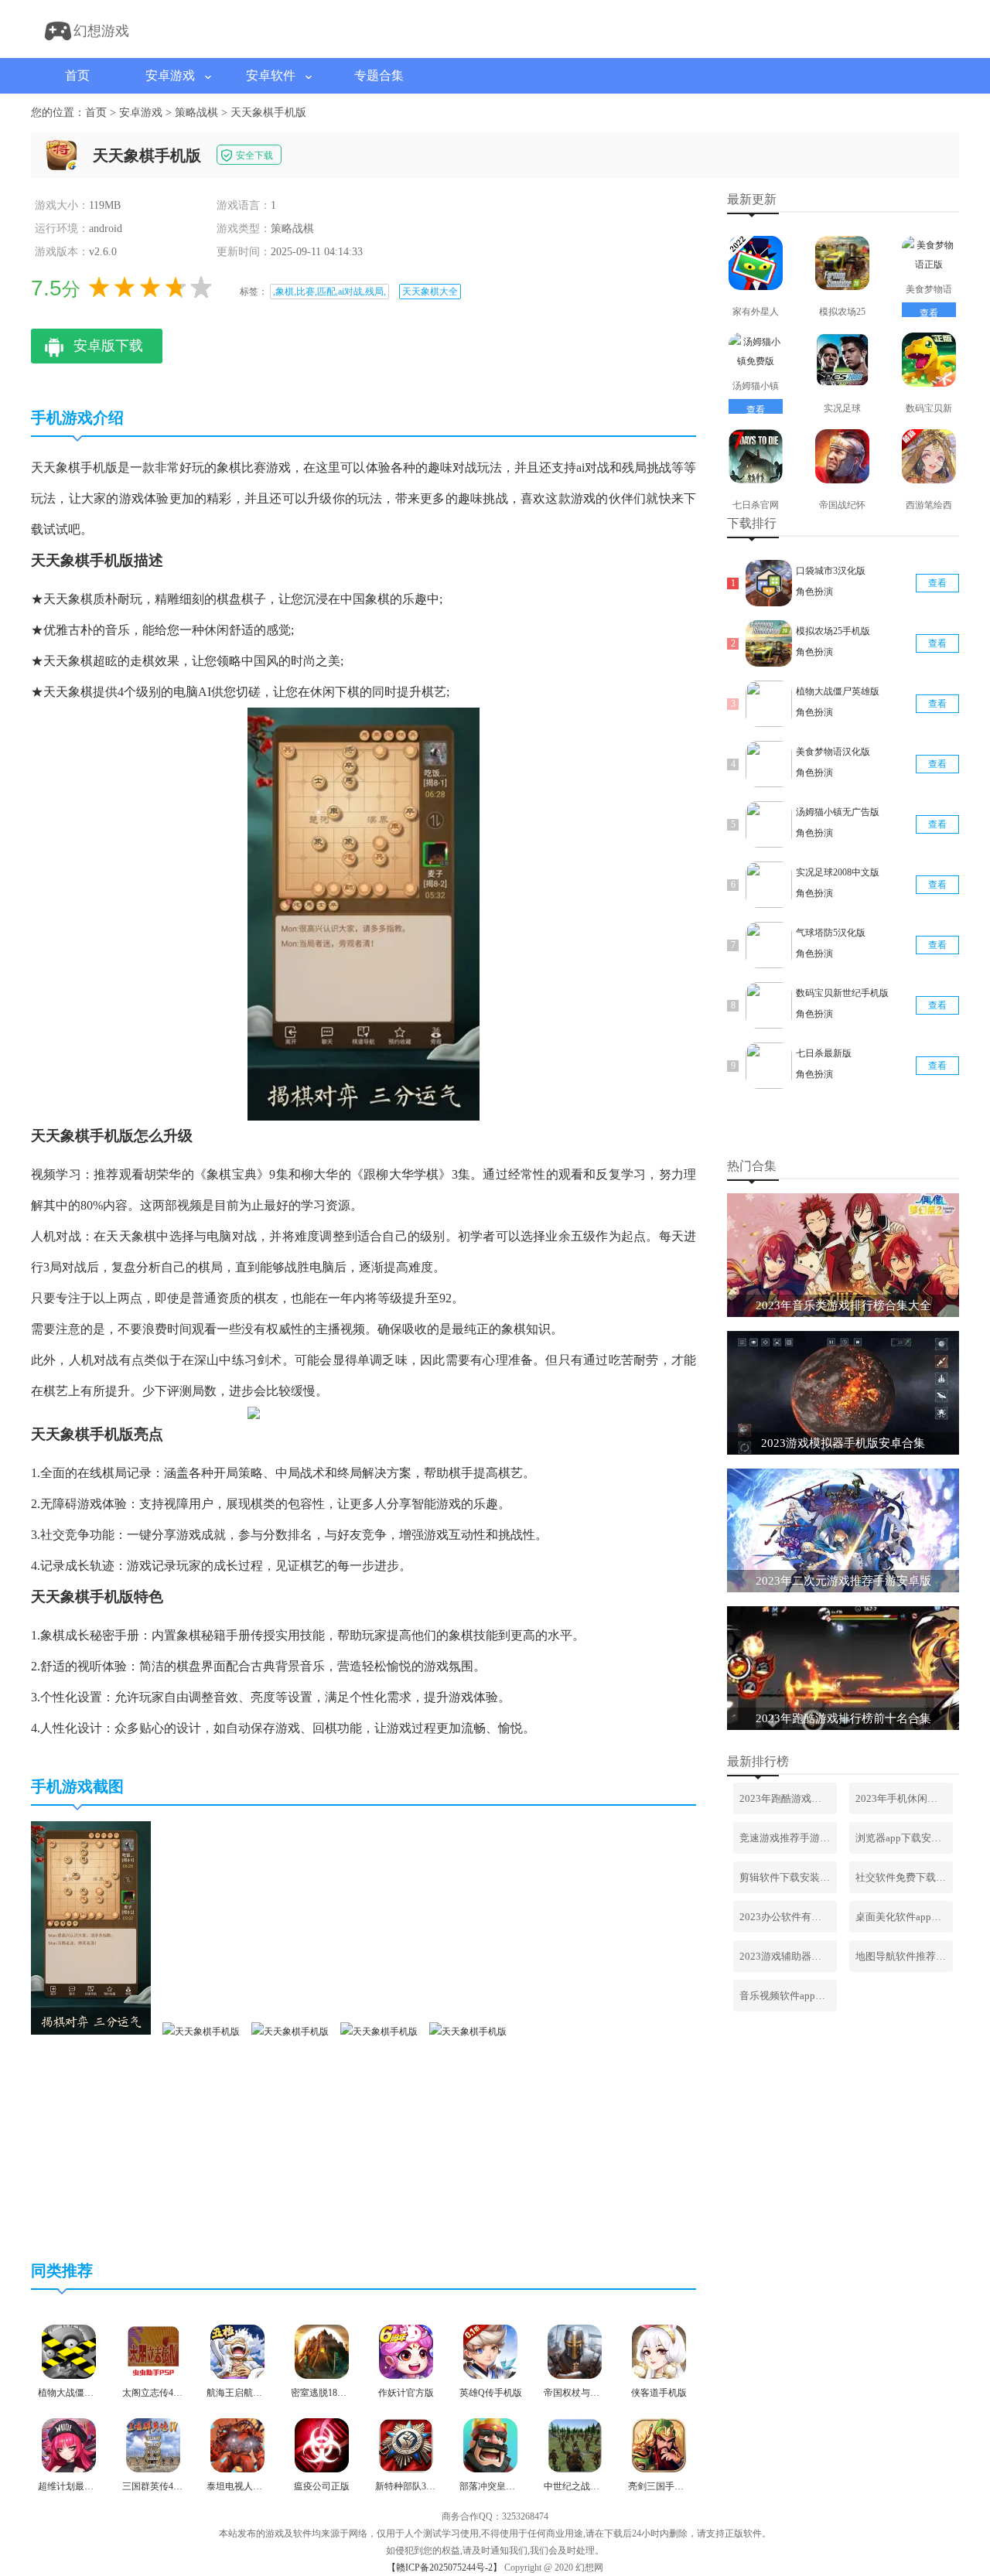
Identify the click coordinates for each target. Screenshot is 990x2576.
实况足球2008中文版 (838, 872)
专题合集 (379, 75)
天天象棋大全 (430, 292)
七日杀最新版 (824, 1053)
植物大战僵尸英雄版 (838, 691)
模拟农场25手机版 (833, 631)
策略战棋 (196, 113)
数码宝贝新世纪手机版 (842, 993)
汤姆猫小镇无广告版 (838, 812)
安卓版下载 (108, 346)
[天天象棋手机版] (91, 2032)
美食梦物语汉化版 (833, 752)
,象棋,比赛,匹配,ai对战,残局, (329, 292)
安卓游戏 (170, 75)
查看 (929, 313)
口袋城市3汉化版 (831, 571)
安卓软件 (271, 75)
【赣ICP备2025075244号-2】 (444, 2567)
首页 (77, 75)
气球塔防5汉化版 (831, 933)
